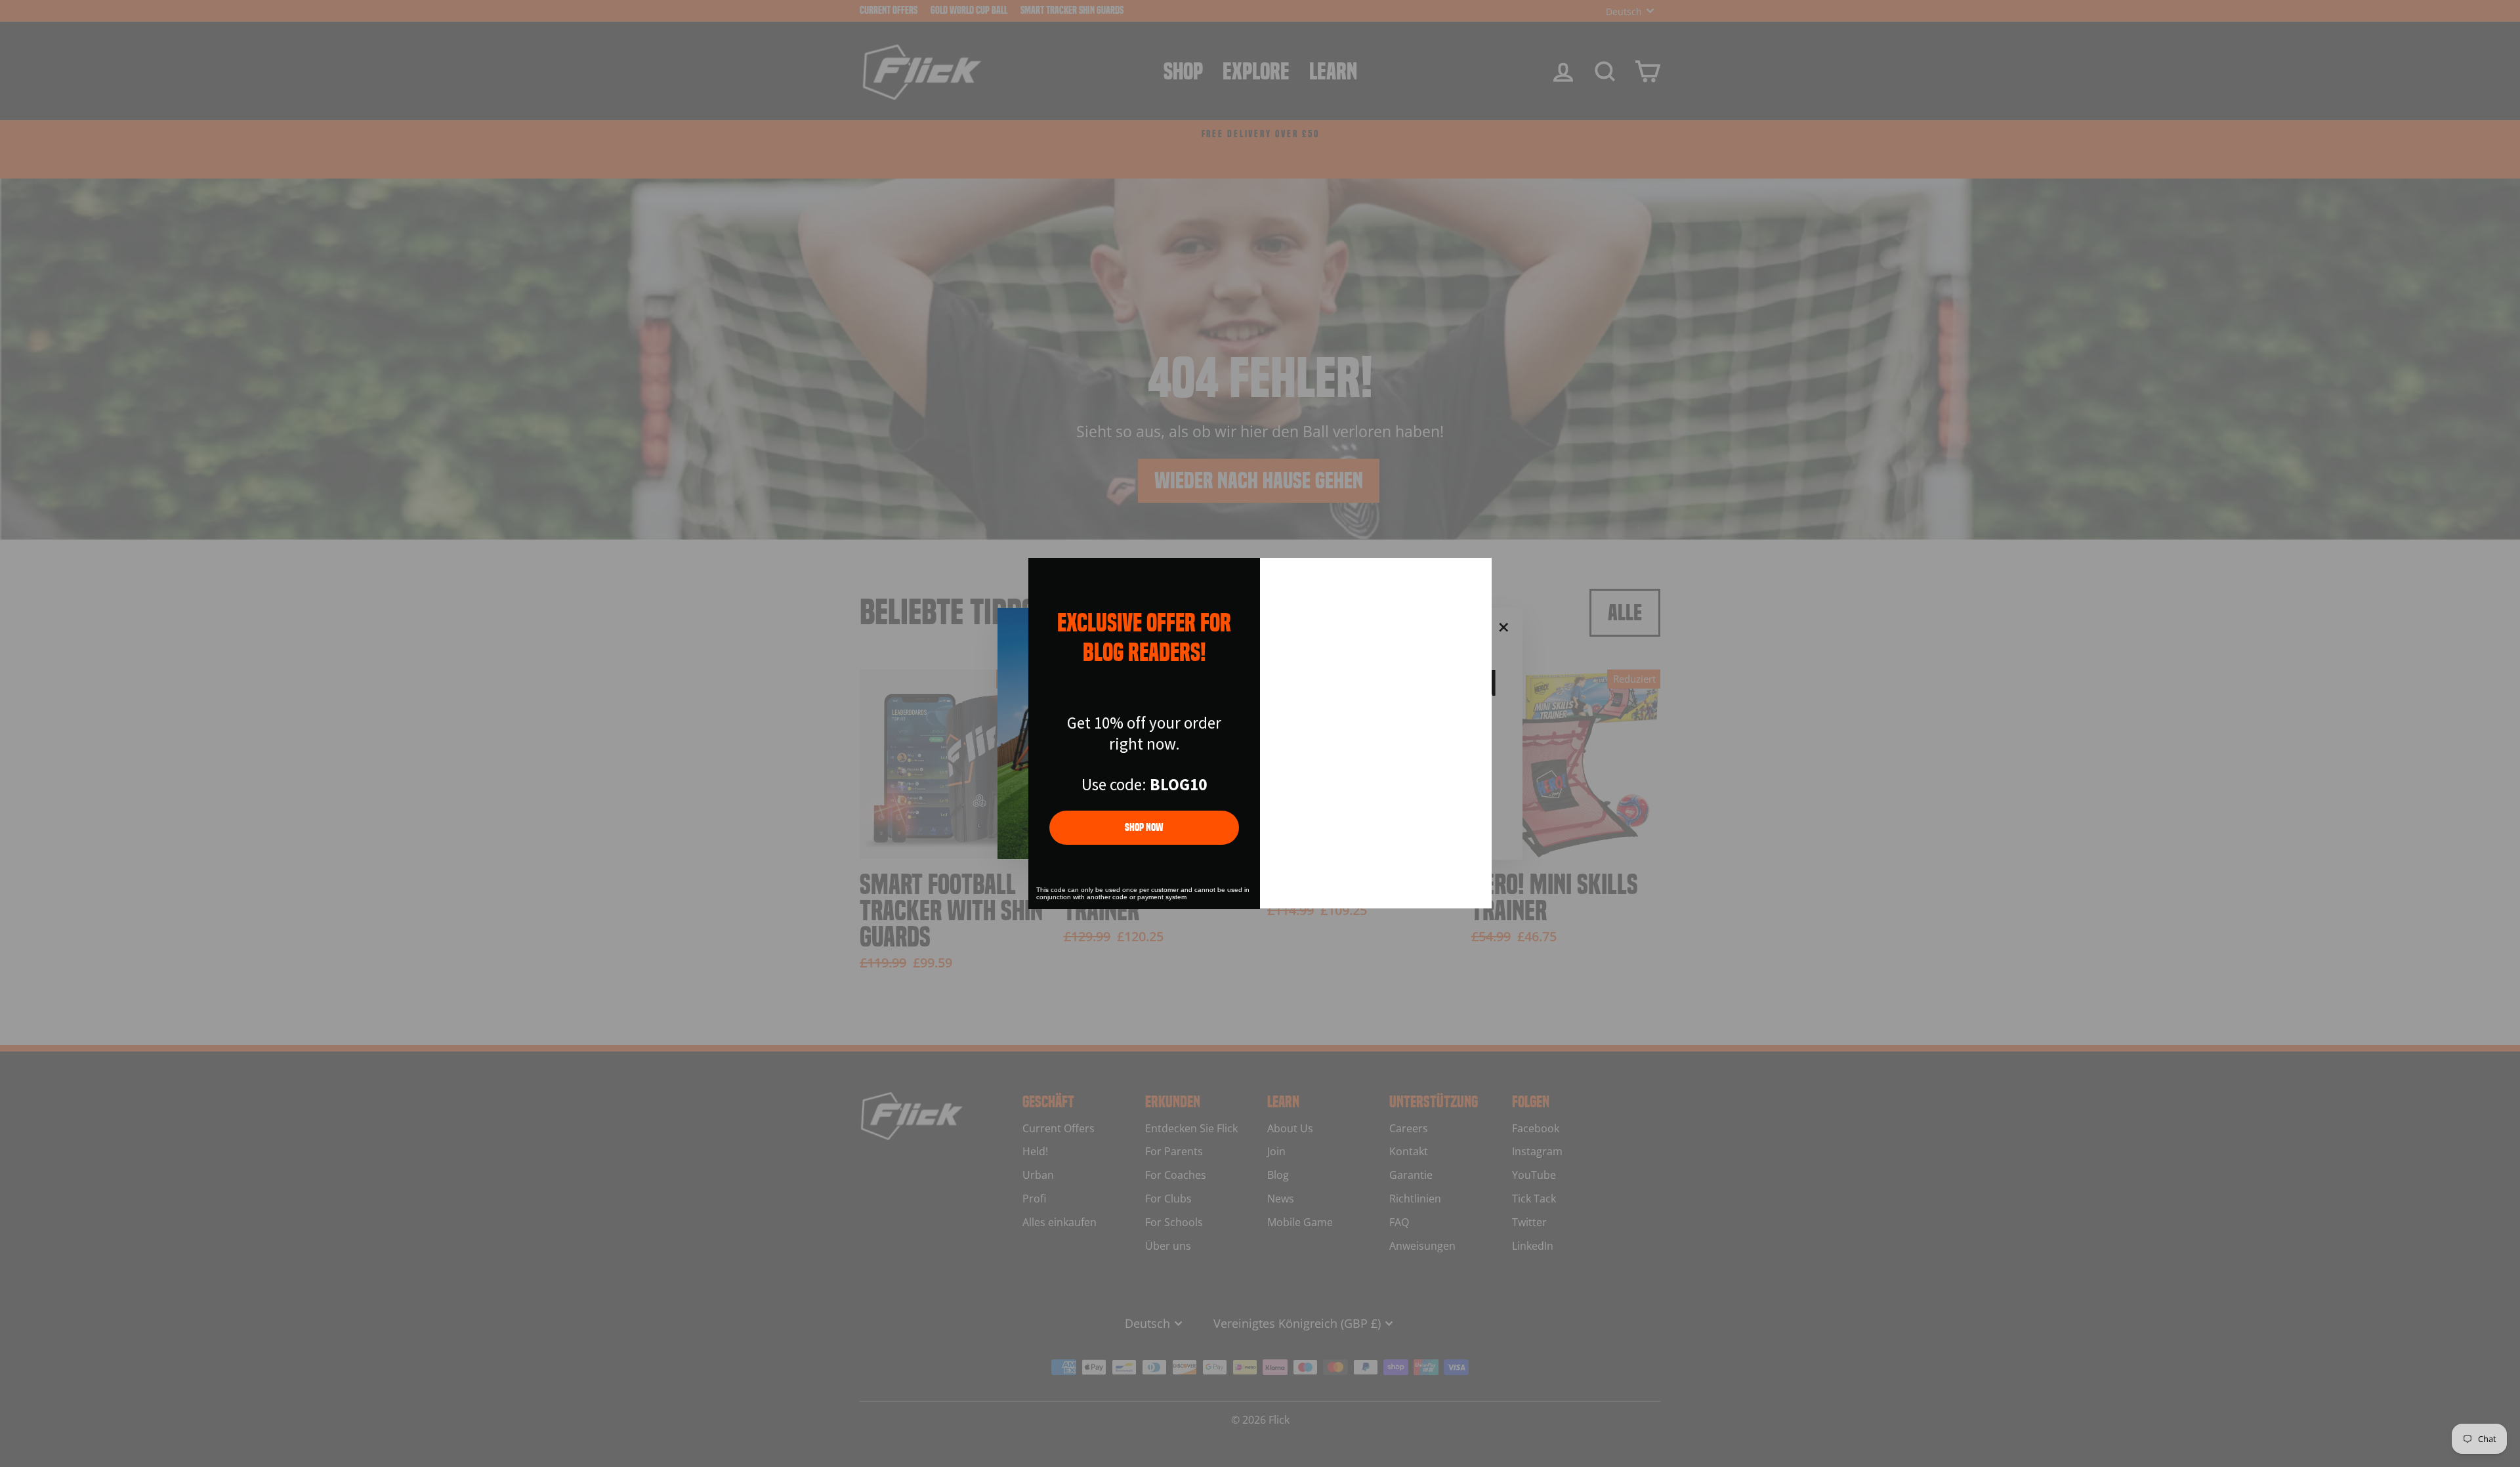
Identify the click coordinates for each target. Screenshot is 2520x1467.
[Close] (1476, 574)
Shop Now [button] (1144, 827)
